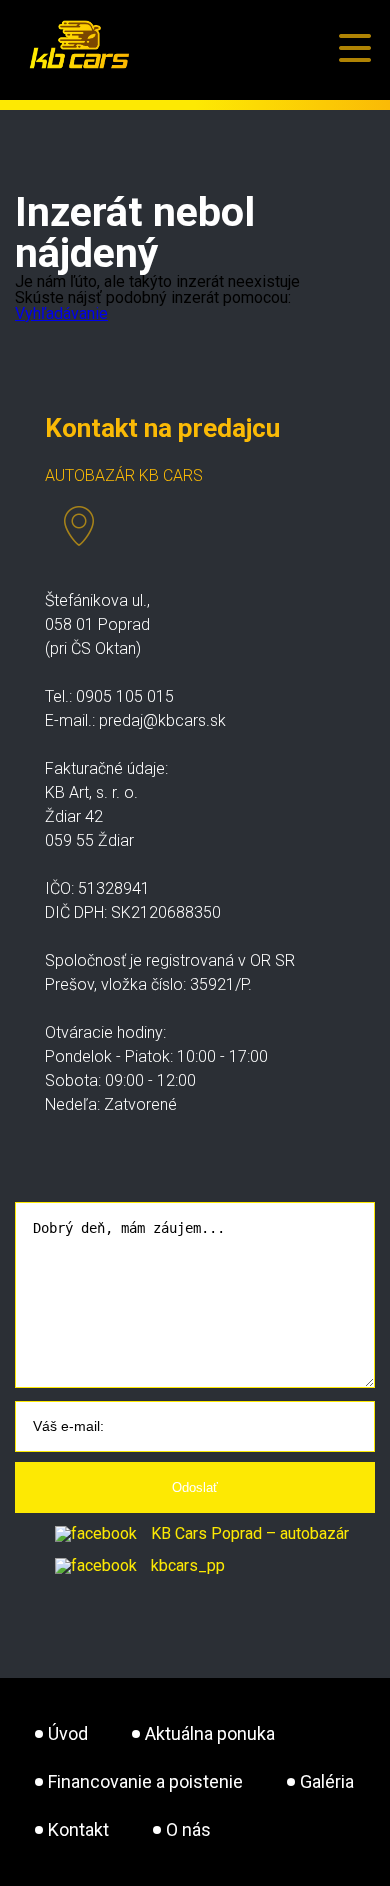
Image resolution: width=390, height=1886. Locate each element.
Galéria (327, 1781)
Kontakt (78, 1829)
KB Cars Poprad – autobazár (248, 1533)
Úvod (68, 1733)
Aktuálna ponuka (210, 1733)
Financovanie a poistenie (145, 1781)
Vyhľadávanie (61, 313)
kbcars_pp (186, 1565)
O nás (188, 1829)
